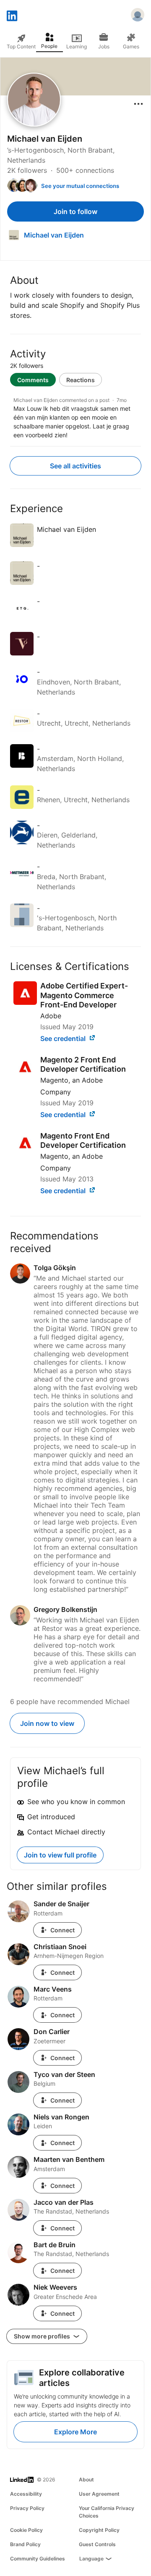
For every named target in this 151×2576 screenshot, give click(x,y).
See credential (64, 1038)
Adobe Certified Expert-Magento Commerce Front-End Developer (84, 995)
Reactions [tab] (81, 380)
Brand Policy (25, 2544)
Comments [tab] (33, 380)
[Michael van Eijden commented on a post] (75, 418)
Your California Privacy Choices (107, 2512)
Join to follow (75, 211)
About (86, 2480)
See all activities (75, 466)
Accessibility (26, 2494)
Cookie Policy (26, 2530)
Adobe (51, 1016)
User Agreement (99, 2494)
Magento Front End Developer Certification (83, 1141)
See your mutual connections (80, 186)
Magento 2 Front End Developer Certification (83, 1065)
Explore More (75, 2432)
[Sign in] (138, 16)
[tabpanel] (75, 416)
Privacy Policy (27, 2508)
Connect (62, 1930)
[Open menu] (138, 104)
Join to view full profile (60, 1855)
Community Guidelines (38, 2559)
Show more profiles (43, 2336)
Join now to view (47, 1723)
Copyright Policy (99, 2530)
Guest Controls (97, 2544)
